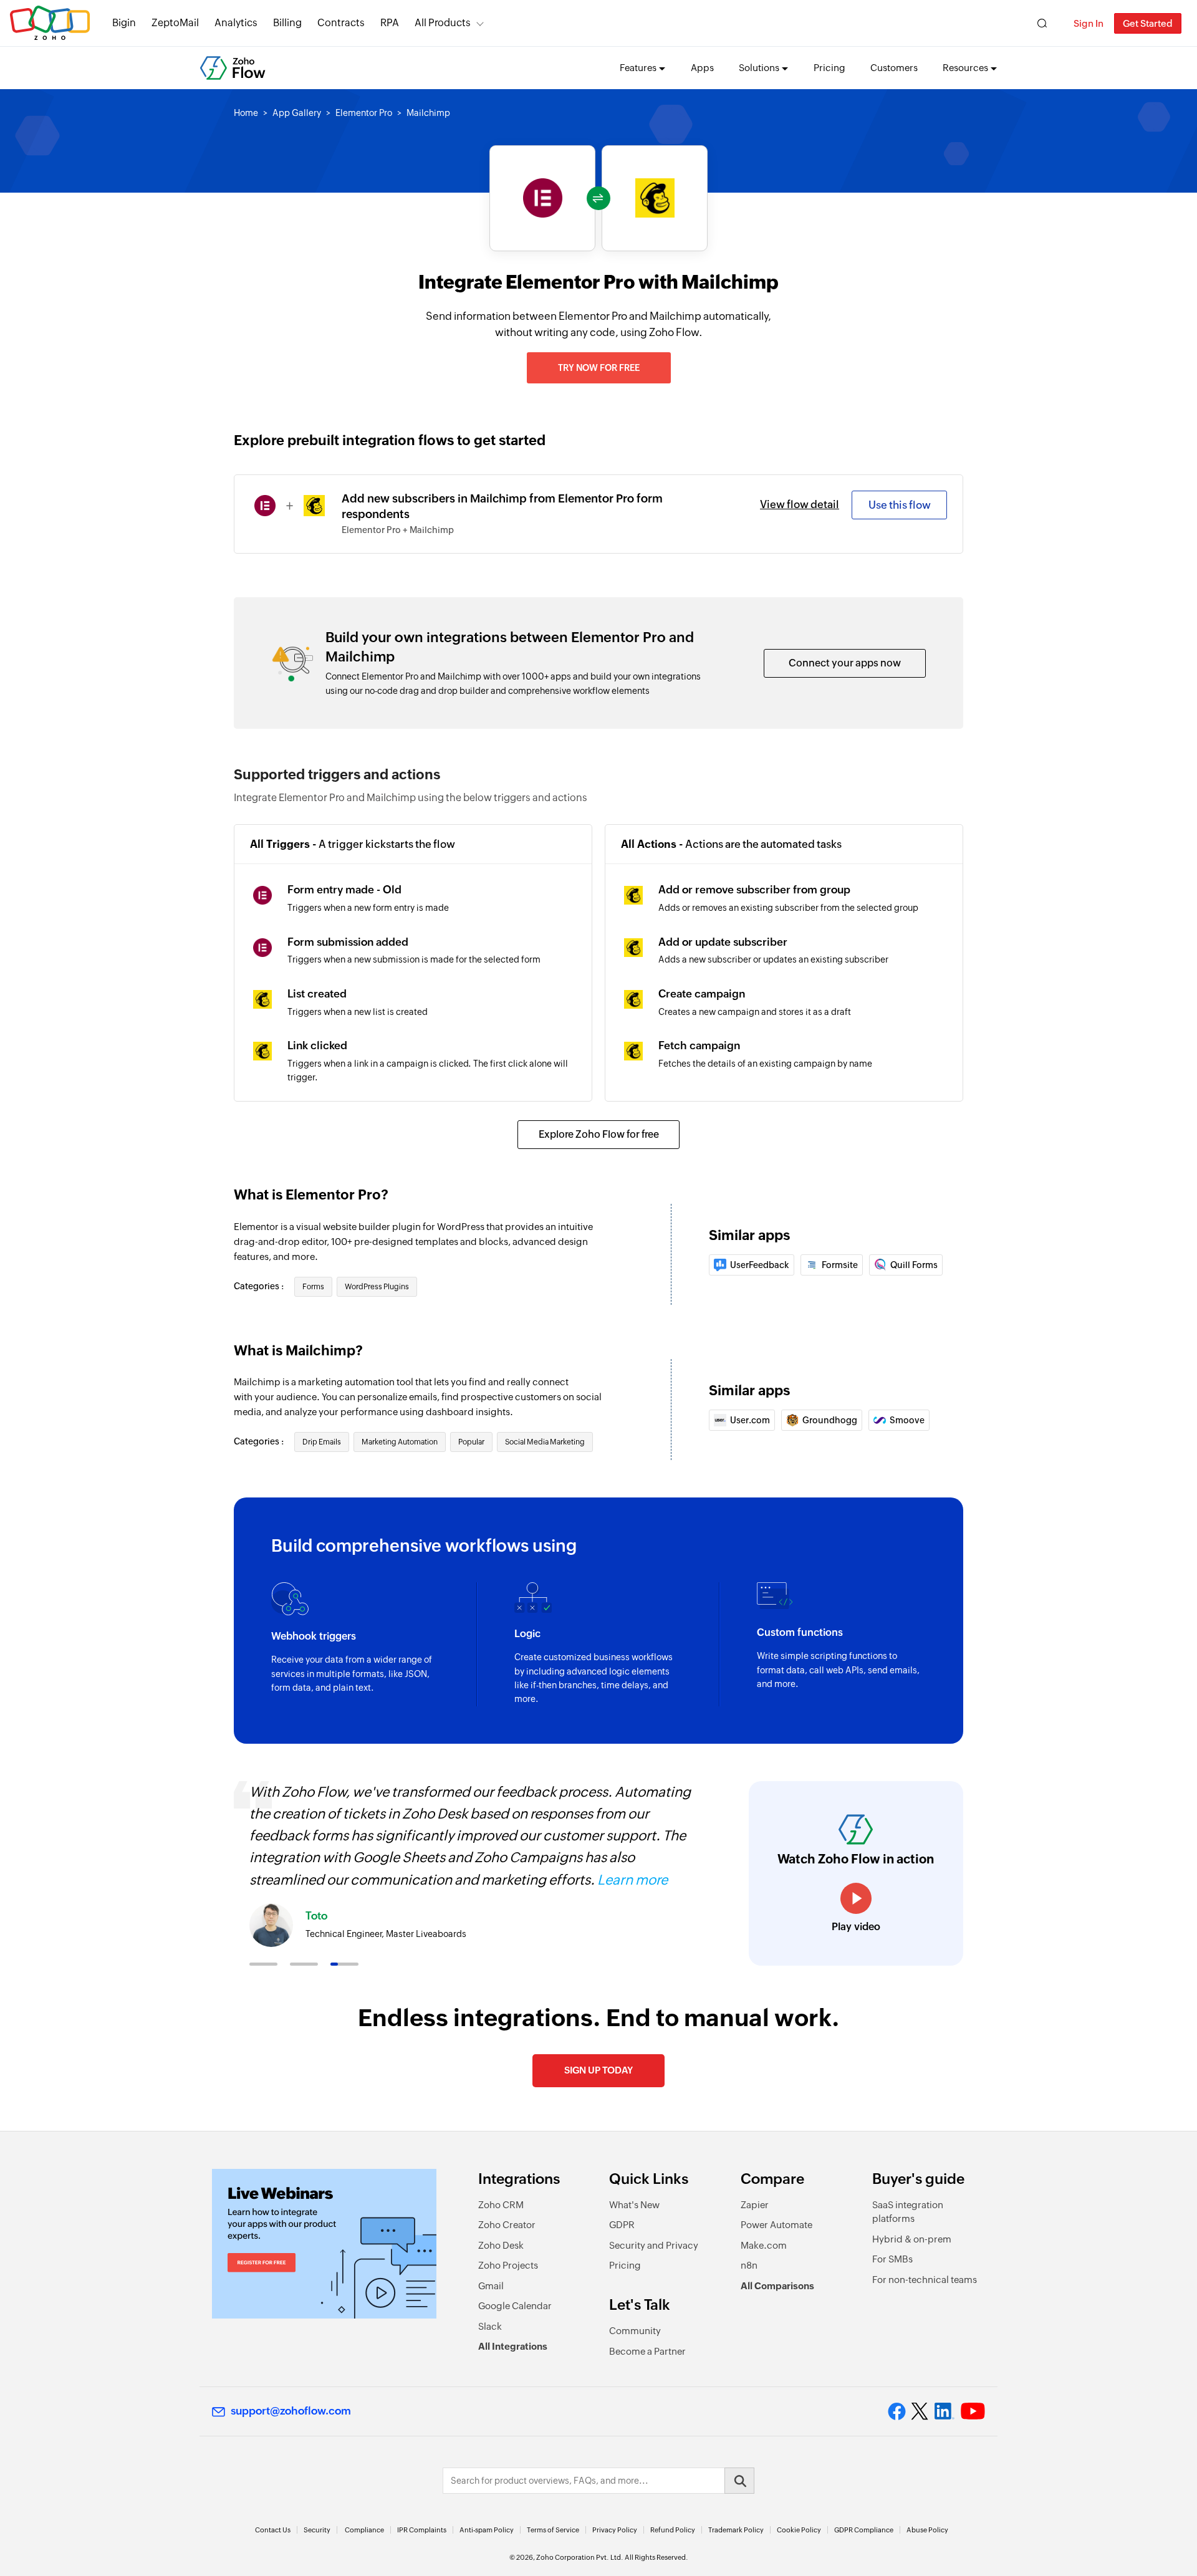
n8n (749, 2265)
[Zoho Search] (1042, 23)
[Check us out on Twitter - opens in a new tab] (920, 2411)
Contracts (341, 23)
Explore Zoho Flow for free (599, 1134)
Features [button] (638, 68)
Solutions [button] (759, 68)
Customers (894, 68)
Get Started (1148, 23)
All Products (443, 23)
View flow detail (800, 504)
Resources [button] (965, 68)
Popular (471, 1442)
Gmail (491, 2286)
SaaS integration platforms (908, 2212)
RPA (390, 23)
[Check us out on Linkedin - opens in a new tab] (944, 2411)
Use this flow (900, 505)
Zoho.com (50, 23)
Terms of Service (553, 2530)
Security (317, 2530)
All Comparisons (777, 2286)
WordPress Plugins (377, 1287)
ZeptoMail (175, 23)
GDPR (622, 2225)
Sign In (1089, 23)
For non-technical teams (925, 2280)
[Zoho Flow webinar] (324, 2244)
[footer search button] (739, 2481)
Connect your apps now (845, 663)
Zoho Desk (501, 2245)
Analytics (236, 23)
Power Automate (776, 2225)
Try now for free (599, 368)
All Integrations (513, 2346)
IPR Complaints (422, 2530)
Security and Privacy (654, 2245)
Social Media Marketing (545, 1442)
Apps (702, 68)
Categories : (260, 1286)
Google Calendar (515, 2306)
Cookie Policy (799, 2530)
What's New (634, 2205)
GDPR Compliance (864, 2530)
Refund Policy (673, 2530)
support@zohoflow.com (291, 2411)
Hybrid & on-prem (912, 2239)
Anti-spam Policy (487, 2530)
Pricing (829, 68)
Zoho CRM (501, 2205)
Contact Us (273, 2530)
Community (635, 2331)
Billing (287, 23)
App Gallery (297, 113)
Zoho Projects (508, 2265)
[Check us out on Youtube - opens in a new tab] (973, 2411)
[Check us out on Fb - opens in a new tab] (897, 2411)
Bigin (124, 23)
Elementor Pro (364, 113)
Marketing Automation (400, 1442)
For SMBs (892, 2259)
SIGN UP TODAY (598, 2070)
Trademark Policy (736, 2530)
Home (246, 113)
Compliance (364, 2530)
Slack (490, 2326)
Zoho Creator (507, 2225)
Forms (313, 1287)
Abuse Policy (927, 2530)
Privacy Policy (615, 2530)
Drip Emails (322, 1442)
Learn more (632, 1880)
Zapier (755, 2205)
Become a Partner (647, 2351)
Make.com (764, 2245)
